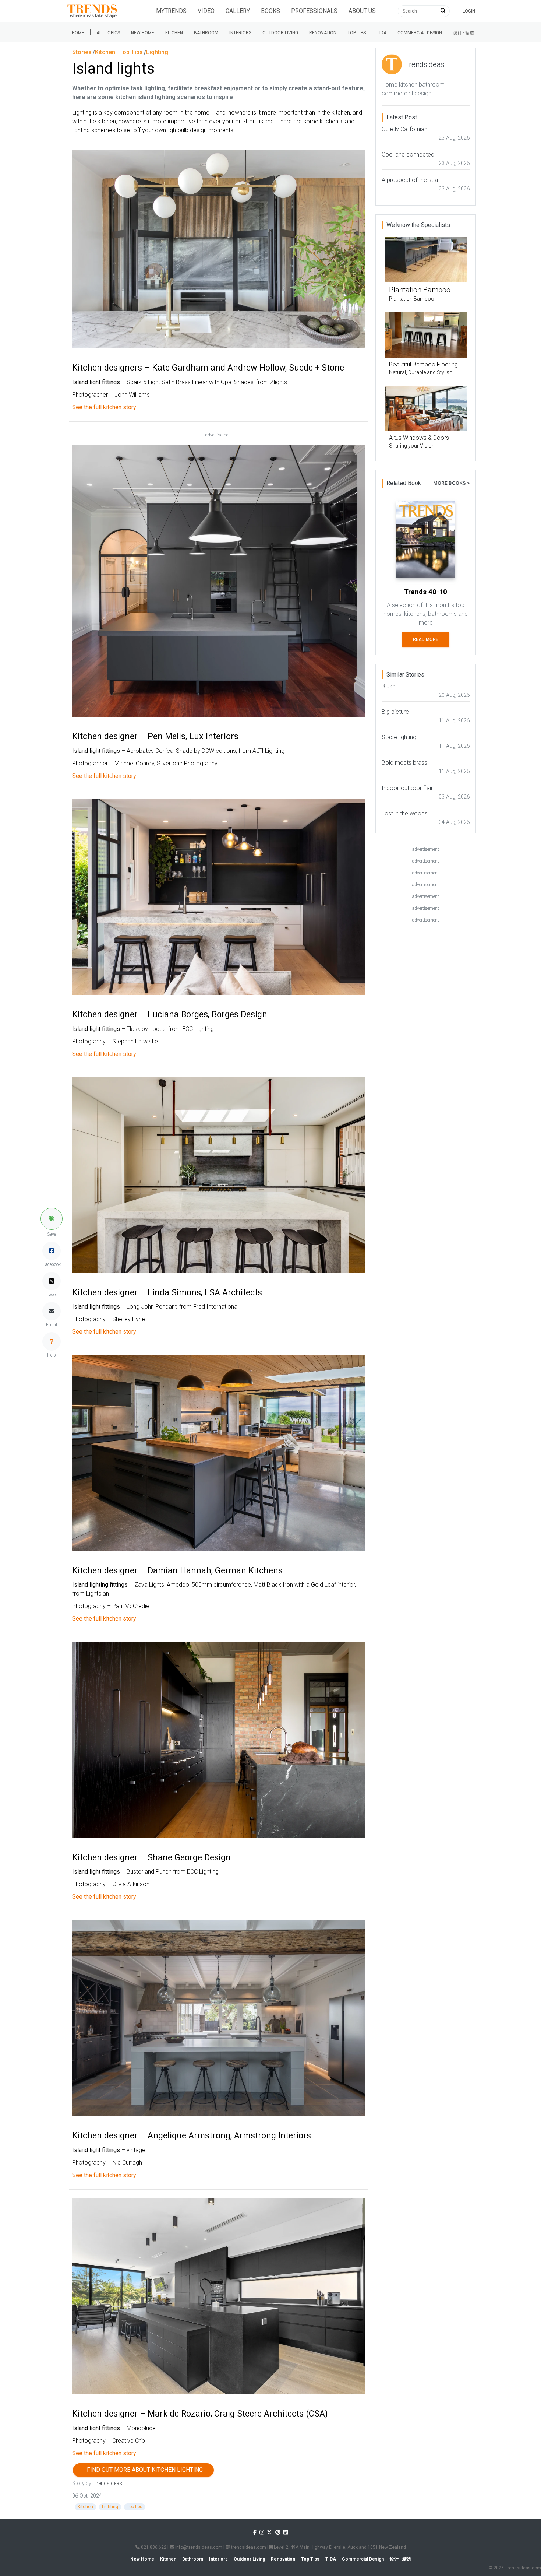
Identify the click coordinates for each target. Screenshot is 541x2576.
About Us (362, 11)
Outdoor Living (280, 33)
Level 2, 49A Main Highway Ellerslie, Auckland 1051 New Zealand (339, 2547)
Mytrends (171, 11)
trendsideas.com (248, 2547)
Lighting (110, 2507)
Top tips (357, 33)
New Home (143, 33)
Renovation (323, 33)
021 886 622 (153, 2547)
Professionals (314, 11)
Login (469, 11)
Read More (426, 639)
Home (78, 33)
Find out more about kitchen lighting (143, 2470)
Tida (382, 33)
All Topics (108, 33)
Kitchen (174, 33)
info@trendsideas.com (198, 2547)
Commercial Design (420, 33)
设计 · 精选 (464, 33)
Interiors (240, 33)
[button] (52, 1219)
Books (270, 11)
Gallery (238, 11)
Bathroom (206, 33)
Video (206, 11)
